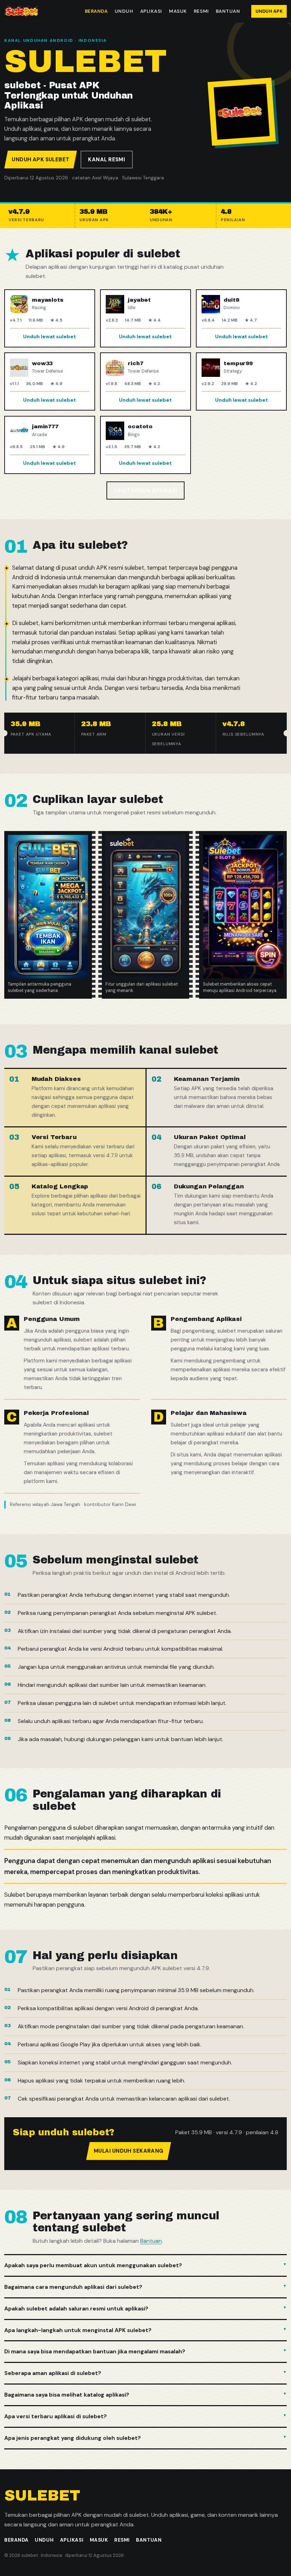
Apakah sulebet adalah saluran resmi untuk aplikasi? (76, 2309)
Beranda (96, 11)
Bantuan (228, 11)
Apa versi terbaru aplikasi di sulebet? (56, 2416)
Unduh (124, 11)
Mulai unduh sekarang (129, 2151)
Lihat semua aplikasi (146, 491)
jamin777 (45, 426)
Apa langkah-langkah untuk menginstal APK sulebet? (78, 2330)
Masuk (178, 11)
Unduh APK (269, 11)
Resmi (201, 11)
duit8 (231, 300)
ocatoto (140, 426)
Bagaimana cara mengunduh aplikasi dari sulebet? (73, 2287)
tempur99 (238, 363)
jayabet (139, 300)
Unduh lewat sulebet (50, 336)
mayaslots (48, 300)
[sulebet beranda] (21, 11)
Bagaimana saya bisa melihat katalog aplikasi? (67, 2395)
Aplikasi (151, 11)
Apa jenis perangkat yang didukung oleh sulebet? (73, 2438)
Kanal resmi (106, 160)
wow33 (42, 363)
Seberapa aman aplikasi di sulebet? (53, 2373)
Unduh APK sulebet (41, 160)
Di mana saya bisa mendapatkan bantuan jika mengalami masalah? (95, 2351)
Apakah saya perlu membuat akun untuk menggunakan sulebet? (93, 2265)
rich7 (135, 363)
